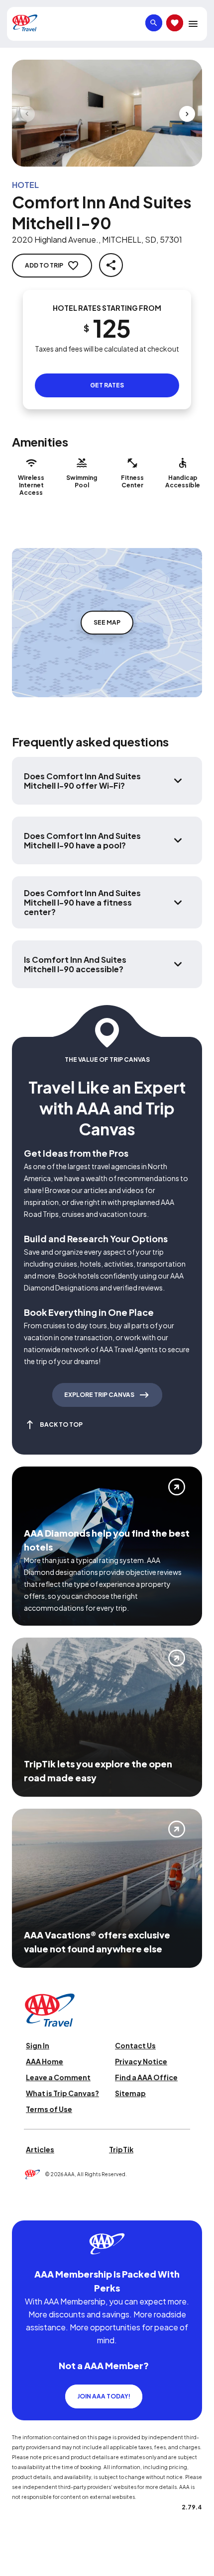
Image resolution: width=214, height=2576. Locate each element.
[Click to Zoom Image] (107, 113)
